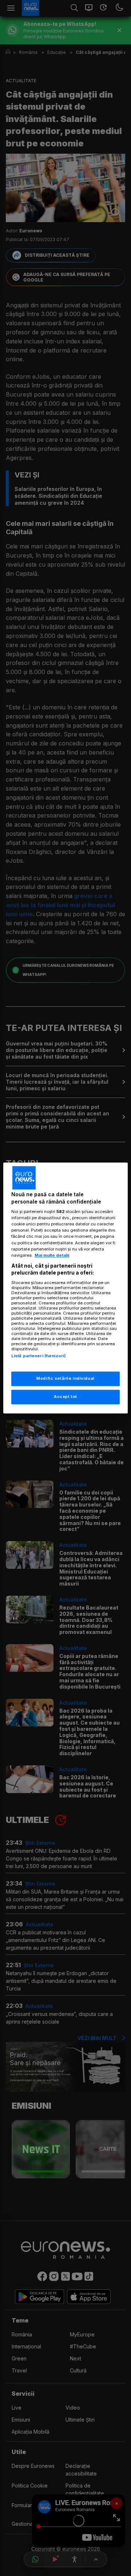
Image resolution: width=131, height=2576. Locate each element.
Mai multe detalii (52, 1255)
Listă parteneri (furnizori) (39, 1356)
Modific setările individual (65, 1379)
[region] (65, 1288)
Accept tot (65, 1397)
